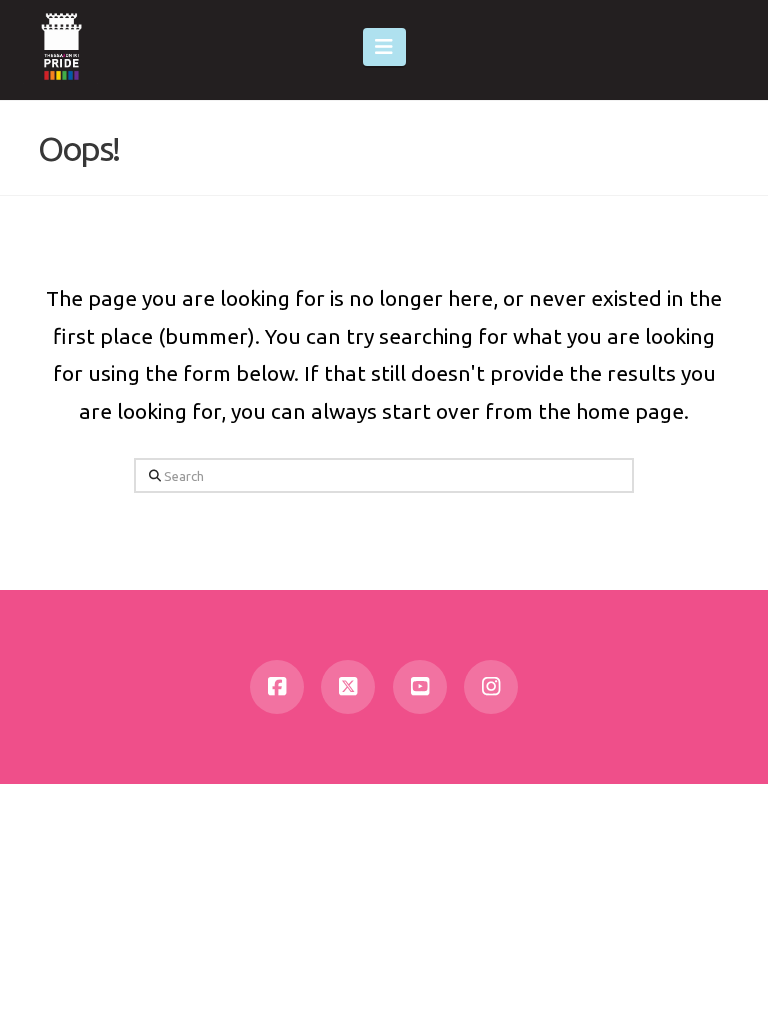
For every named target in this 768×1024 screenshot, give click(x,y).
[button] (384, 47)
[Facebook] (277, 687)
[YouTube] (420, 687)
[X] (348, 687)
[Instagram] (491, 687)
